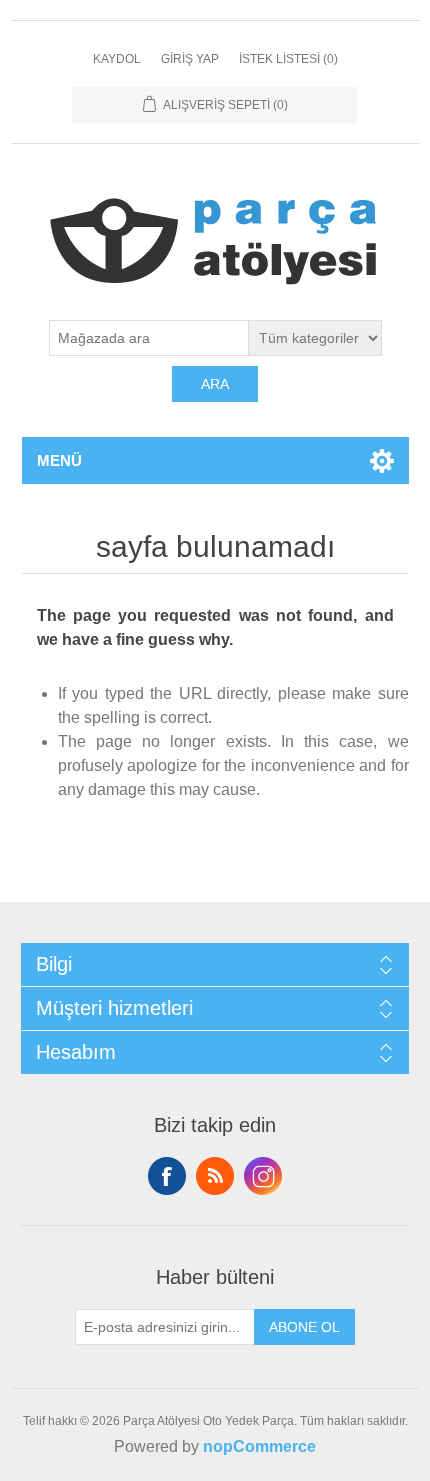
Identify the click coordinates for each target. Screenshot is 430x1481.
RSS (215, 1176)
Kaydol (117, 59)
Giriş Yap (190, 59)
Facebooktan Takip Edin (167, 1176)
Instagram (263, 1176)
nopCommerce (259, 1446)
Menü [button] (59, 460)
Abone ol (304, 1327)
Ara (215, 384)
